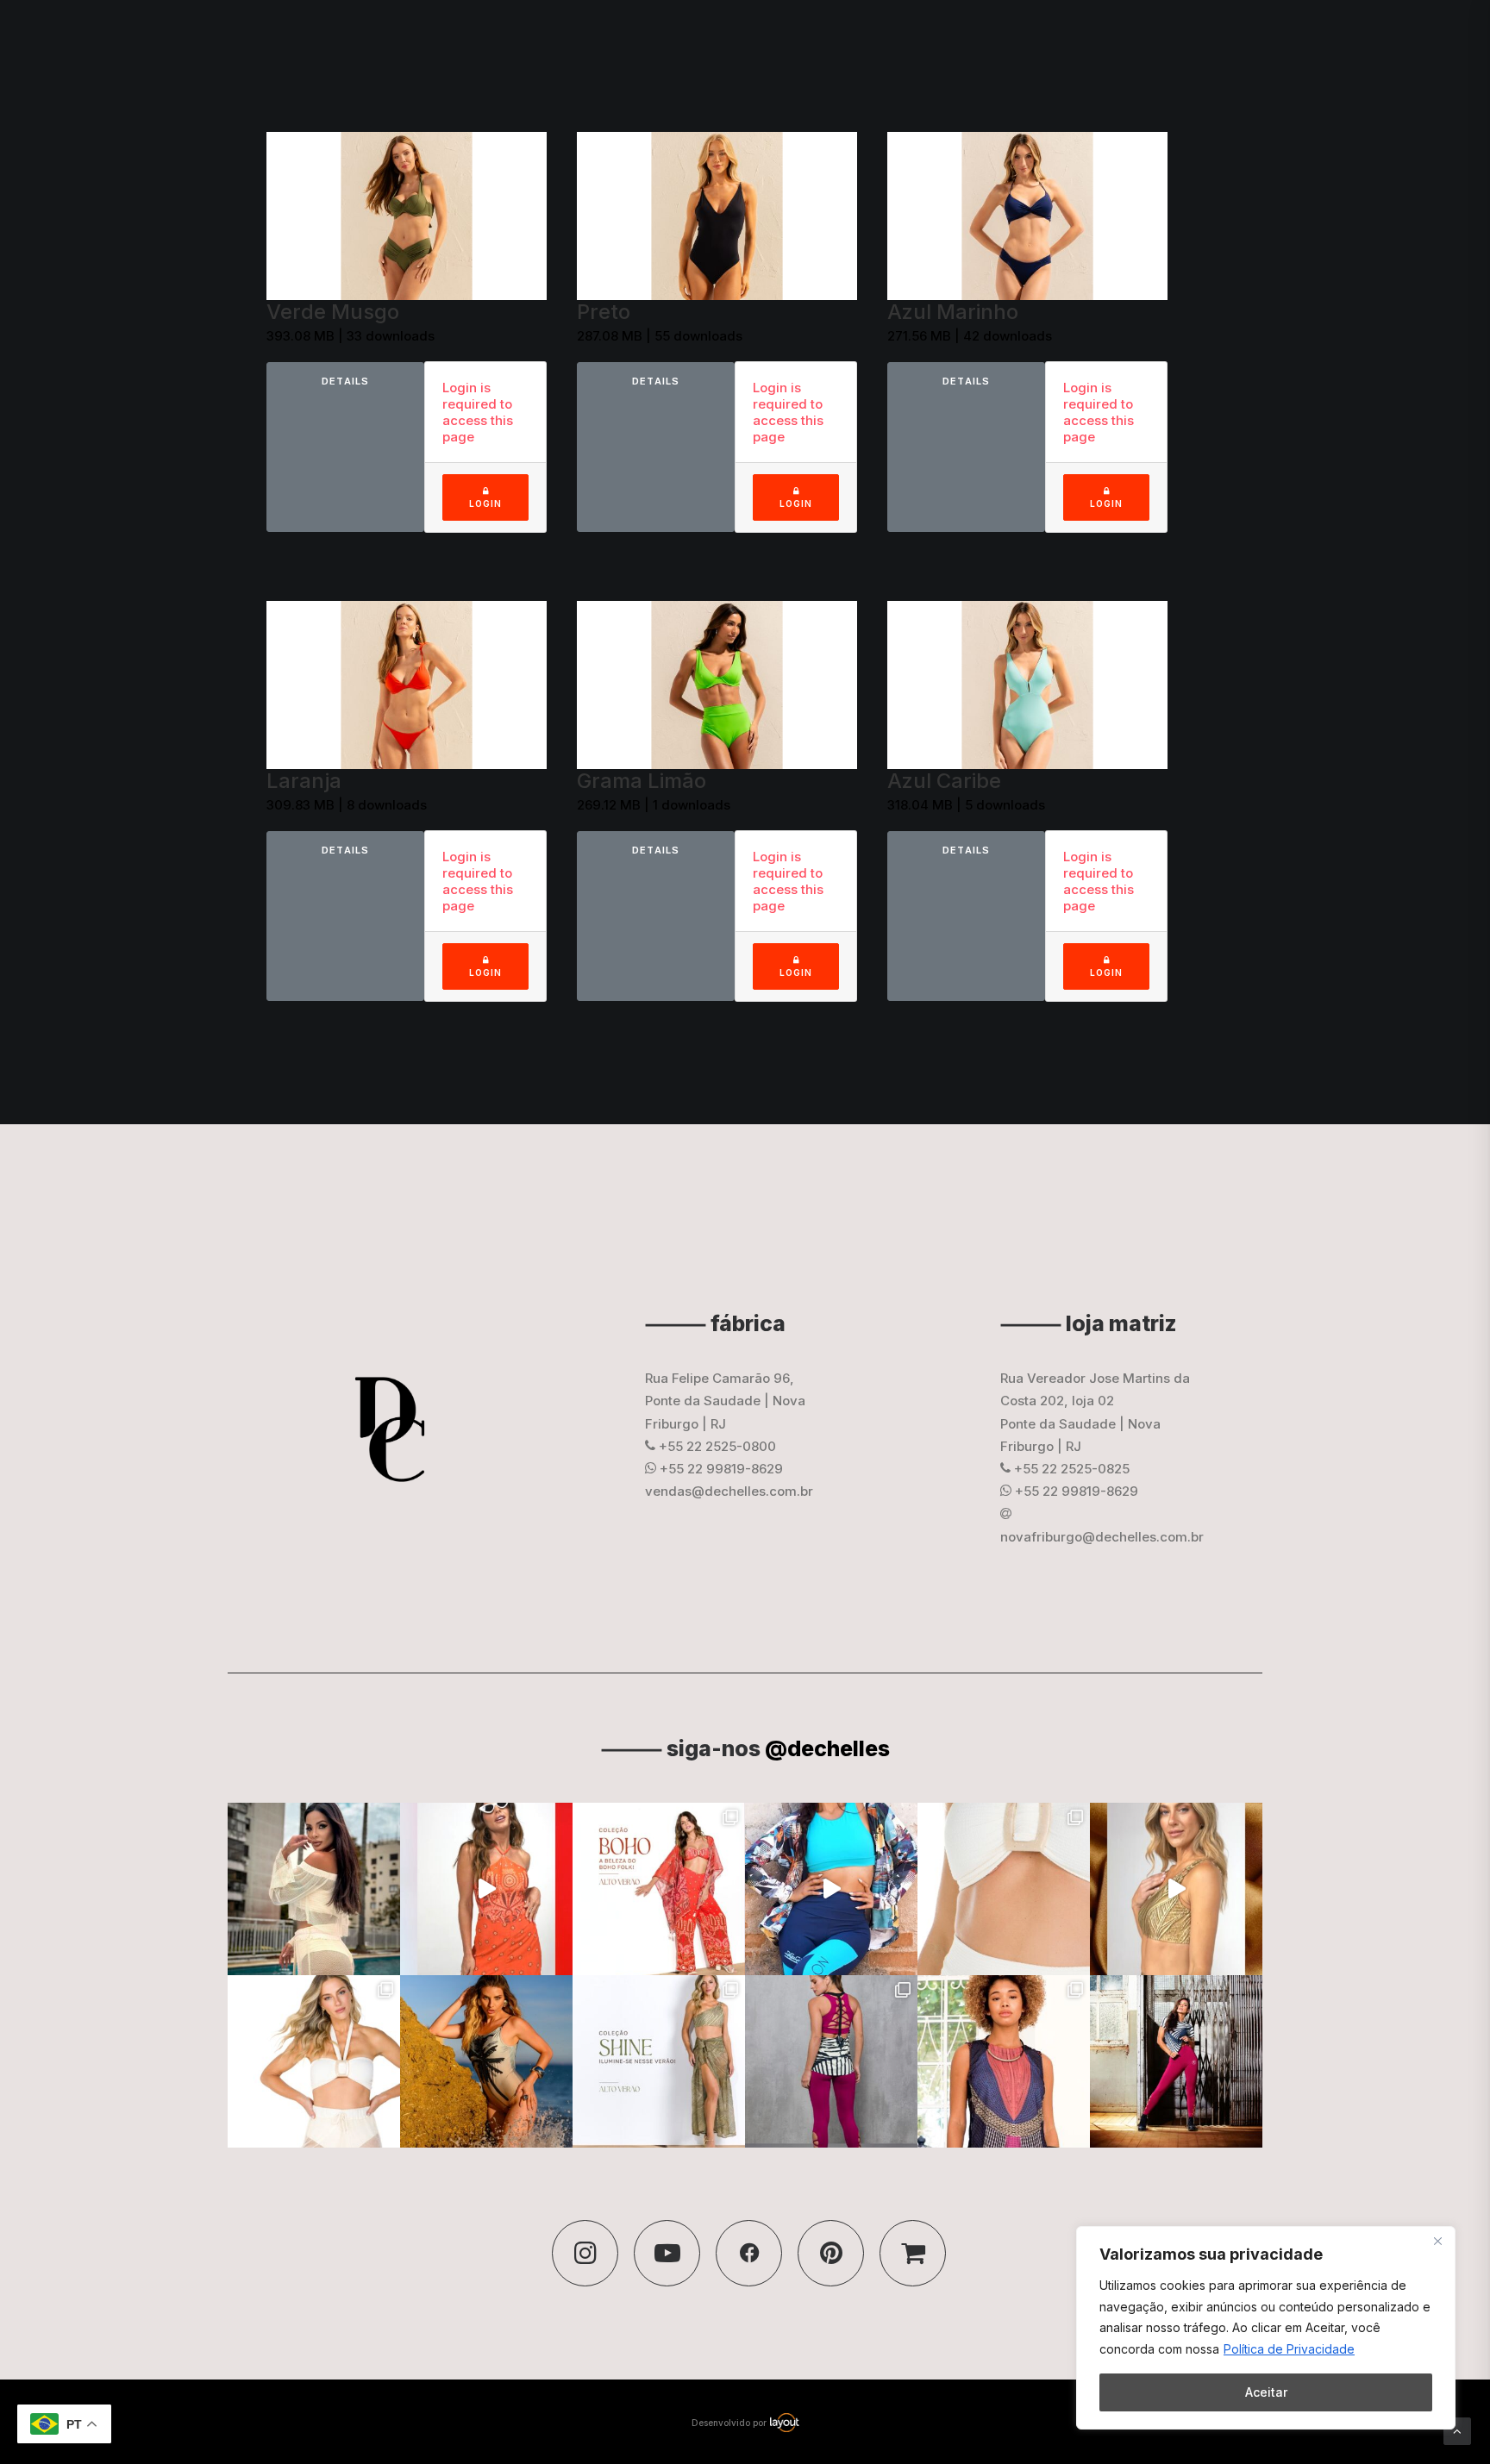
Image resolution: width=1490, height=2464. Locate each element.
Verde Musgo (333, 312)
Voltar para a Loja (1410, 44)
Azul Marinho (953, 312)
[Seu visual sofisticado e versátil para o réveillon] (314, 2061)
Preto (604, 312)
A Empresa (986, 44)
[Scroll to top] (1457, 2430)
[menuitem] (917, 45)
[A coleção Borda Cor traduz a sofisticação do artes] (1004, 2061)
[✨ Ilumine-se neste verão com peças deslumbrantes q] (659, 2061)
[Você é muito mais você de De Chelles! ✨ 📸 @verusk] (486, 2061)
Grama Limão (642, 781)
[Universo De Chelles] (137, 44)
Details (345, 381)
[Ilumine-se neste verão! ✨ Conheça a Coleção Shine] (314, 1889)
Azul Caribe (944, 781)
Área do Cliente (1289, 44)
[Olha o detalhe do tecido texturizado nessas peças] (1004, 1889)
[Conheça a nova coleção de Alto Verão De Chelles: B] (659, 1889)
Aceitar (1266, 2392)
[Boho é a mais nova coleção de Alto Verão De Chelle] (486, 1889)
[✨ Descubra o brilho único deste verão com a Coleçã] (1176, 1889)
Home (911, 44)
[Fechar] (1437, 2241)
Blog (1057, 44)
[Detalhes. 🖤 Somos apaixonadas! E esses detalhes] (831, 2061)
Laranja (304, 781)
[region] (1266, 2328)
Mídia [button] (1112, 44)
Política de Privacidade (1289, 2349)
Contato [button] (1177, 44)
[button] (585, 2253)
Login (485, 497)
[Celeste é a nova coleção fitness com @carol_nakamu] (831, 1889)
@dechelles (827, 1748)
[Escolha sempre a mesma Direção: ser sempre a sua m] (1176, 2061)
